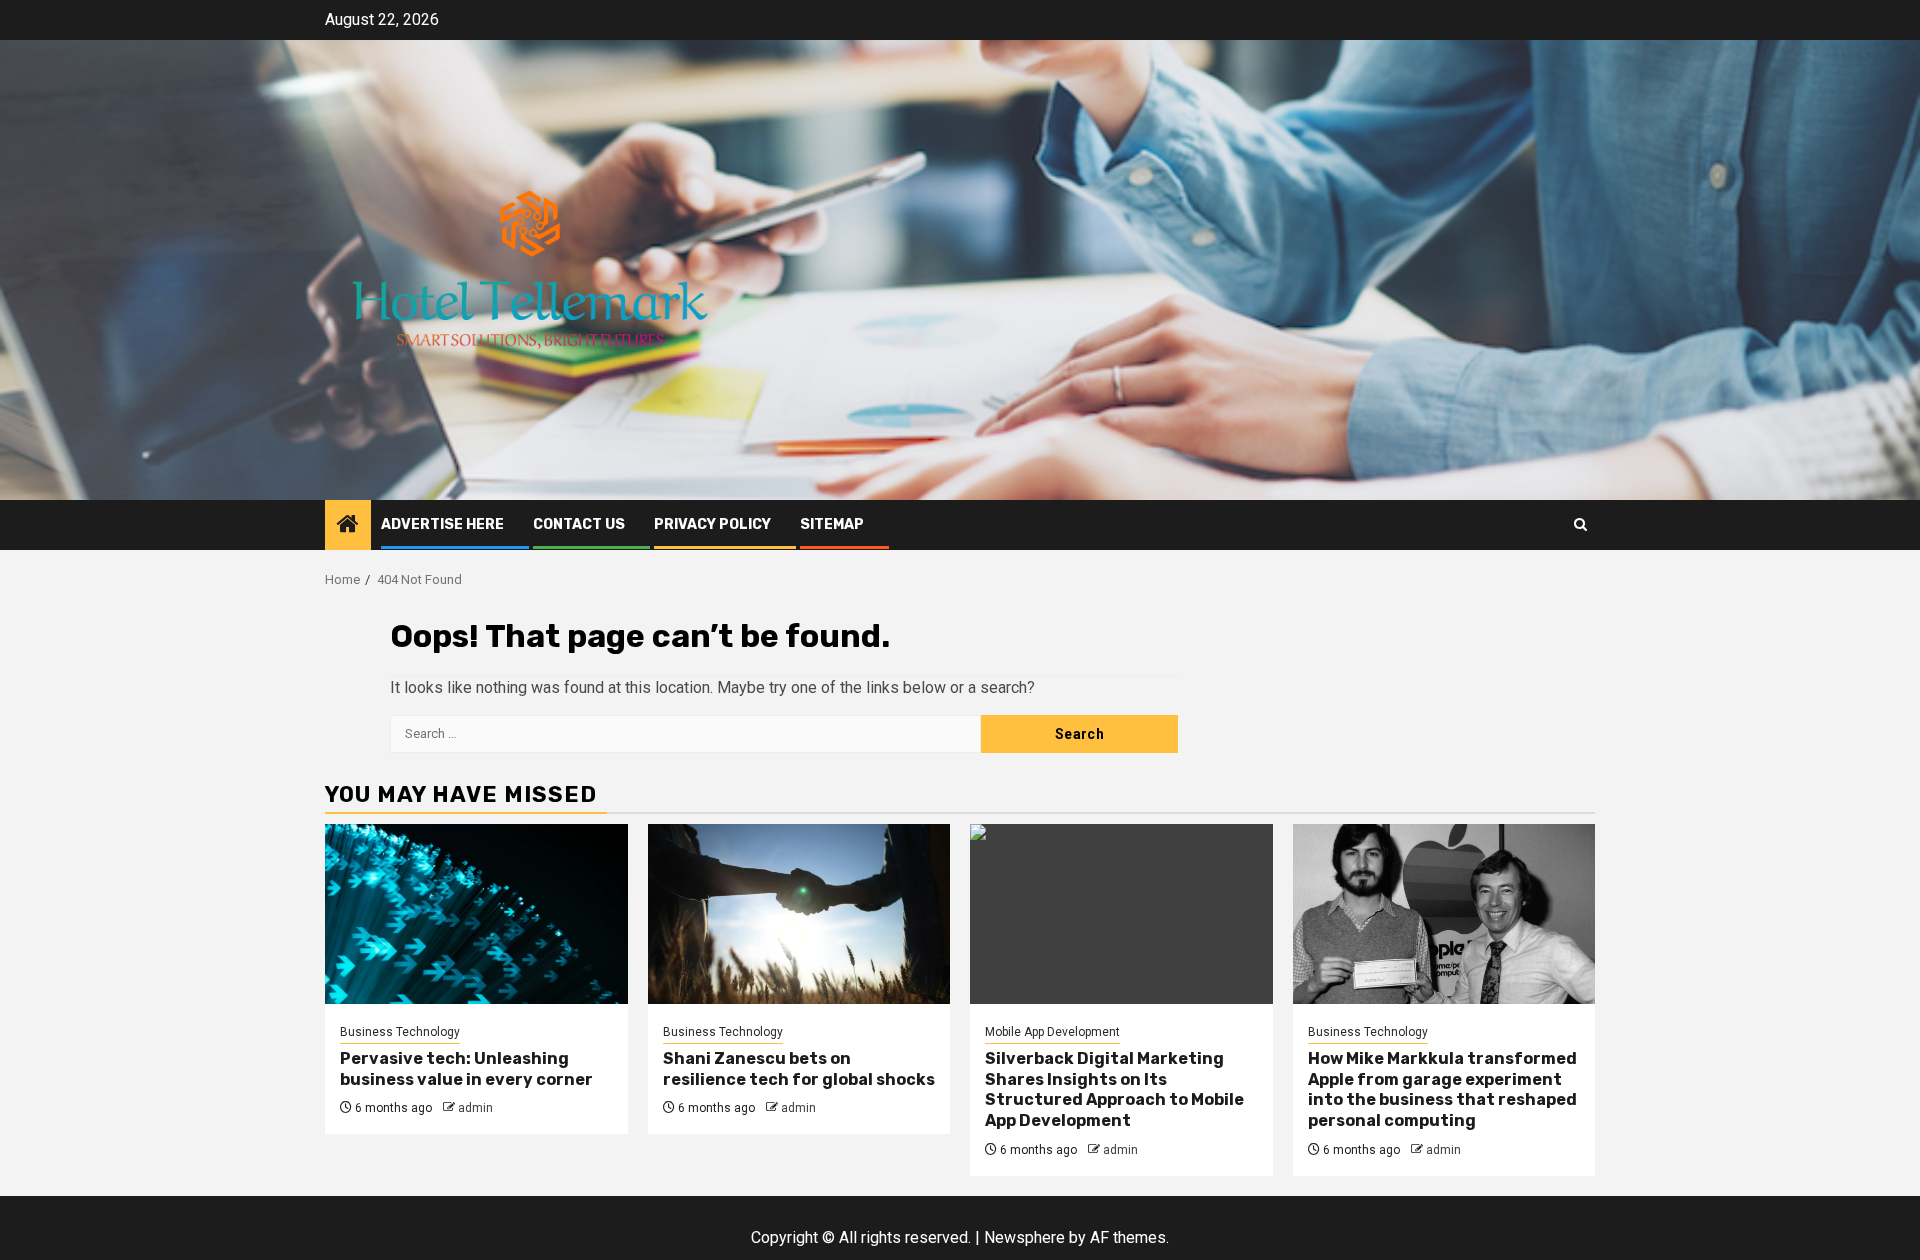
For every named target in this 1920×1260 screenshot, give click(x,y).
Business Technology (400, 1032)
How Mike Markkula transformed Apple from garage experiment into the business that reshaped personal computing (1442, 1089)
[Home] (348, 526)
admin (475, 1108)
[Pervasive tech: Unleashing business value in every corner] (476, 914)
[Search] (1580, 524)
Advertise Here (442, 524)
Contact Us (579, 524)
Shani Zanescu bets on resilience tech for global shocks (799, 1069)
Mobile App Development (1052, 1032)
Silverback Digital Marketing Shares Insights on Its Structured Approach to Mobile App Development (1114, 1089)
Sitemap (832, 524)
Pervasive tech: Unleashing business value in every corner (466, 1069)
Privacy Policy (712, 524)
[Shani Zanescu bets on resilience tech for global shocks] (799, 914)
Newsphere (1024, 1237)
